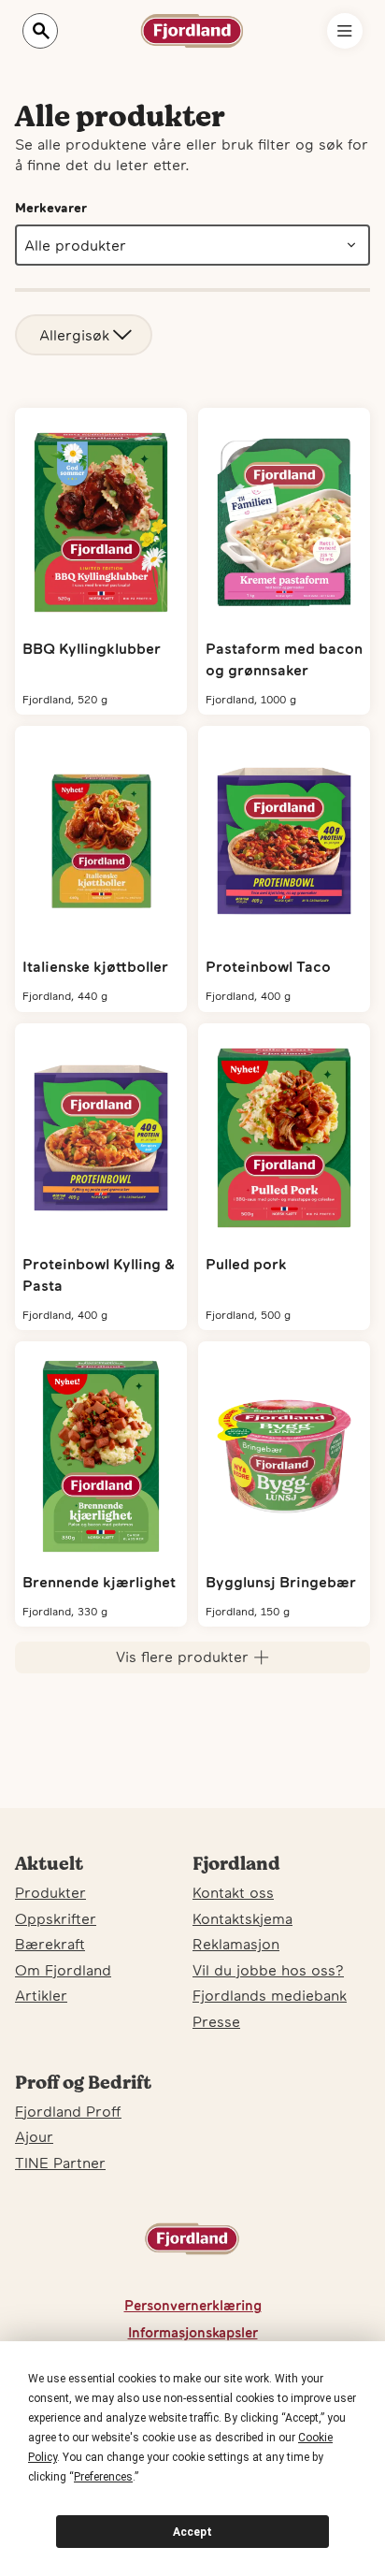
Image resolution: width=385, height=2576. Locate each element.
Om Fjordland (63, 1970)
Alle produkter (75, 245)
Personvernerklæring (193, 2305)
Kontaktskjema (242, 1918)
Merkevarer (51, 208)
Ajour (34, 2136)
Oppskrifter (56, 1918)
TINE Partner (60, 2163)
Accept (192, 2532)
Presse (216, 2021)
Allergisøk (74, 335)
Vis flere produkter (182, 1657)
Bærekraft (50, 1944)
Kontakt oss (233, 1892)
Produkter (50, 1892)
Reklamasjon (236, 1944)
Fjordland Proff (68, 2111)
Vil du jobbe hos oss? (268, 1970)
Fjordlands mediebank (270, 1995)
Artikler (41, 1995)
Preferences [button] (103, 2477)
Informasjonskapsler (193, 2332)
